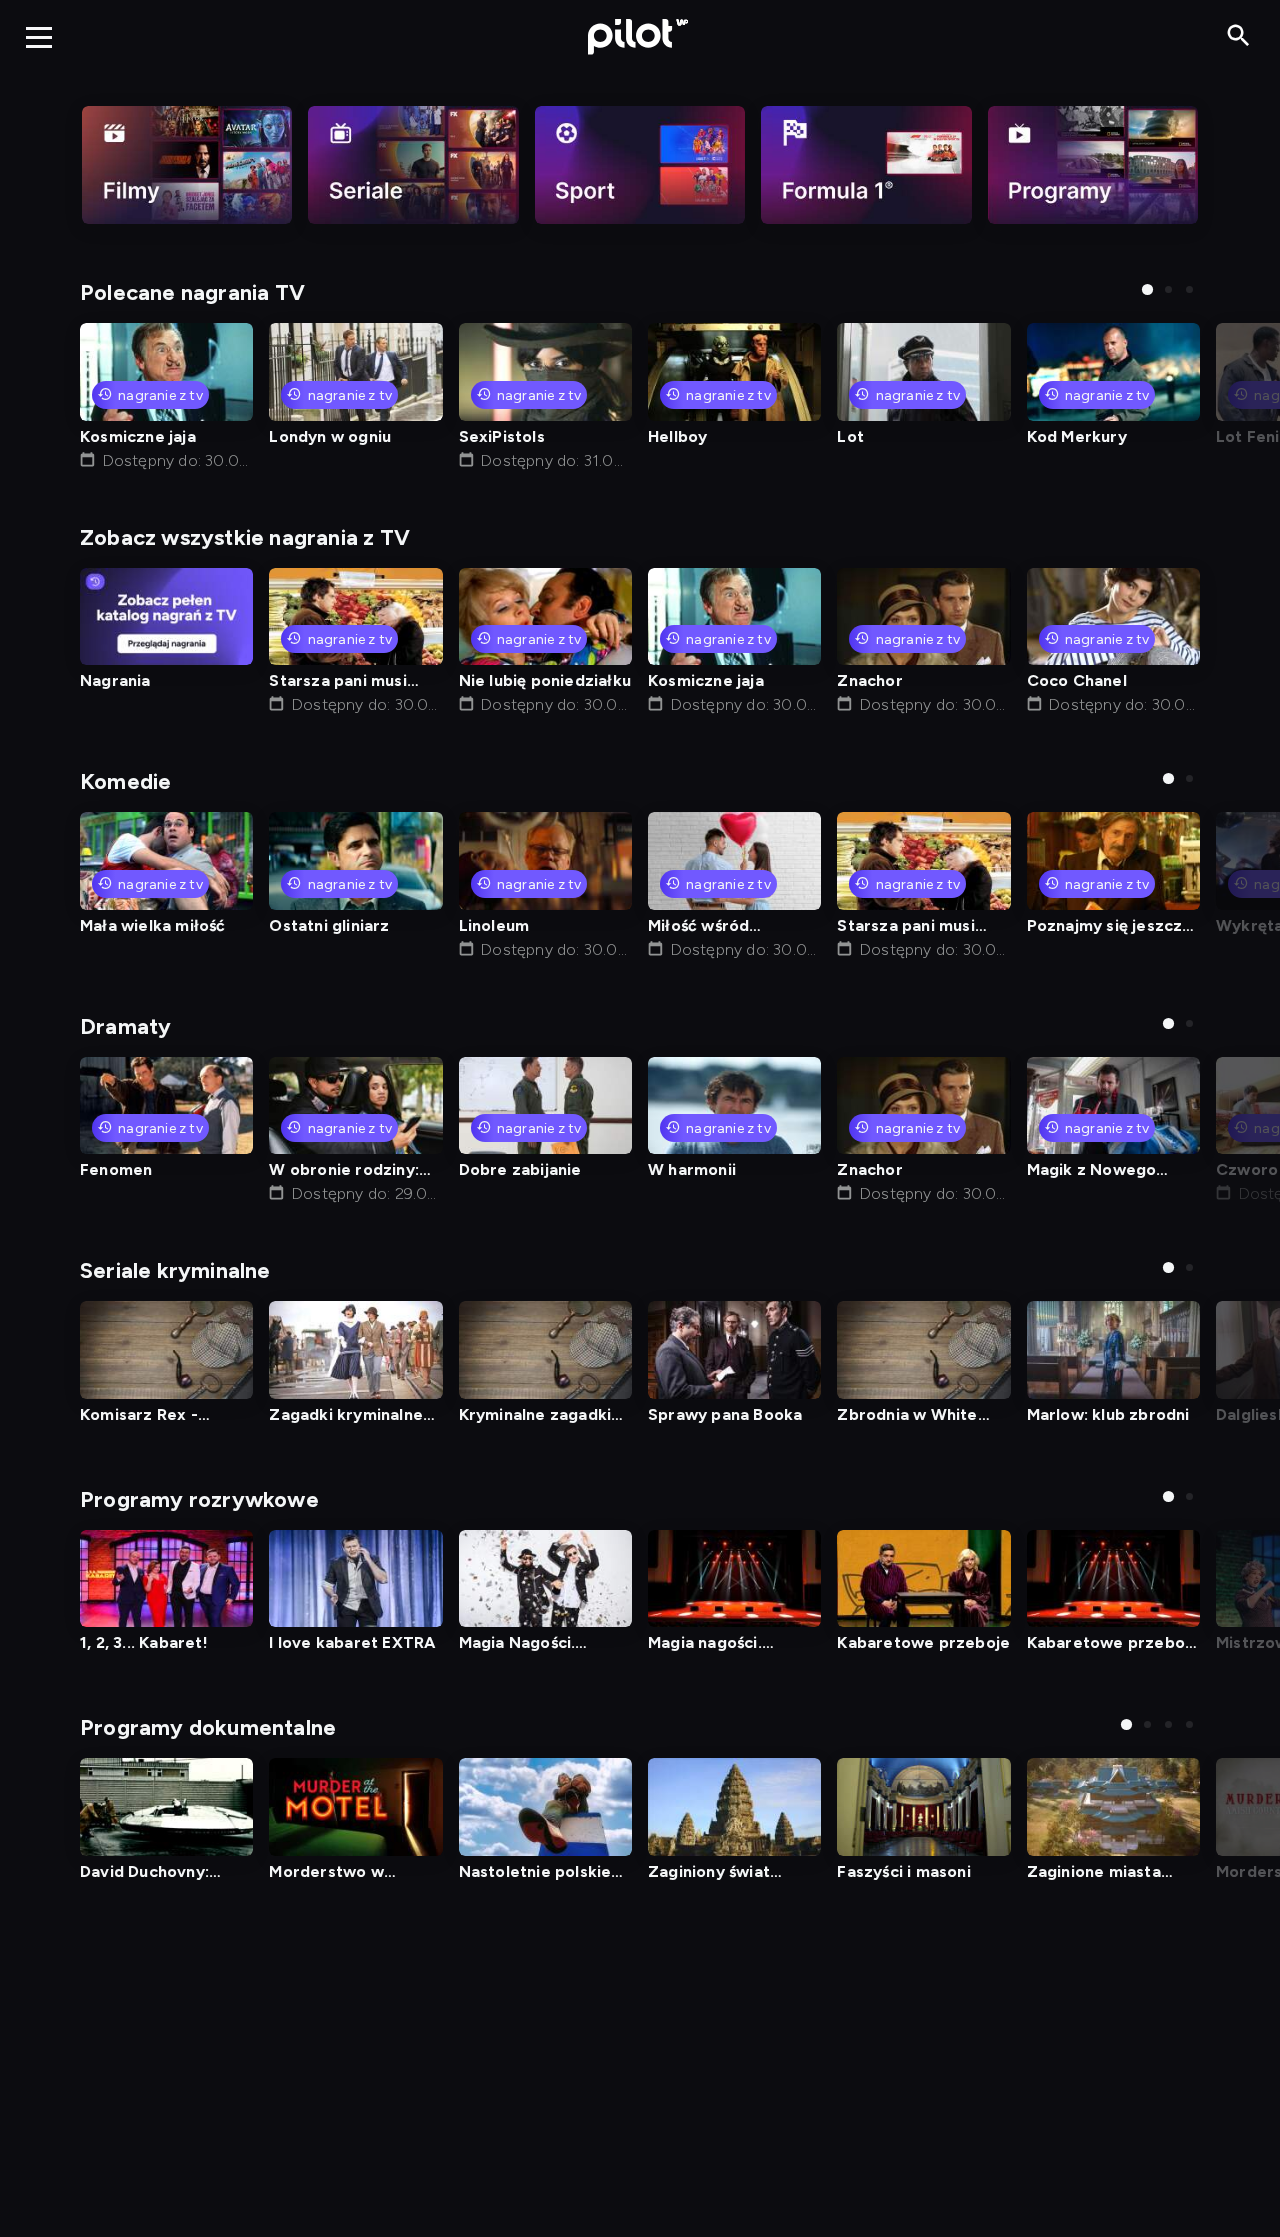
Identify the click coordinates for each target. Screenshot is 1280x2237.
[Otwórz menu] (39, 37)
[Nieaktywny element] (187, 165)
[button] (1147, 289)
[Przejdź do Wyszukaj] (1238, 36)
